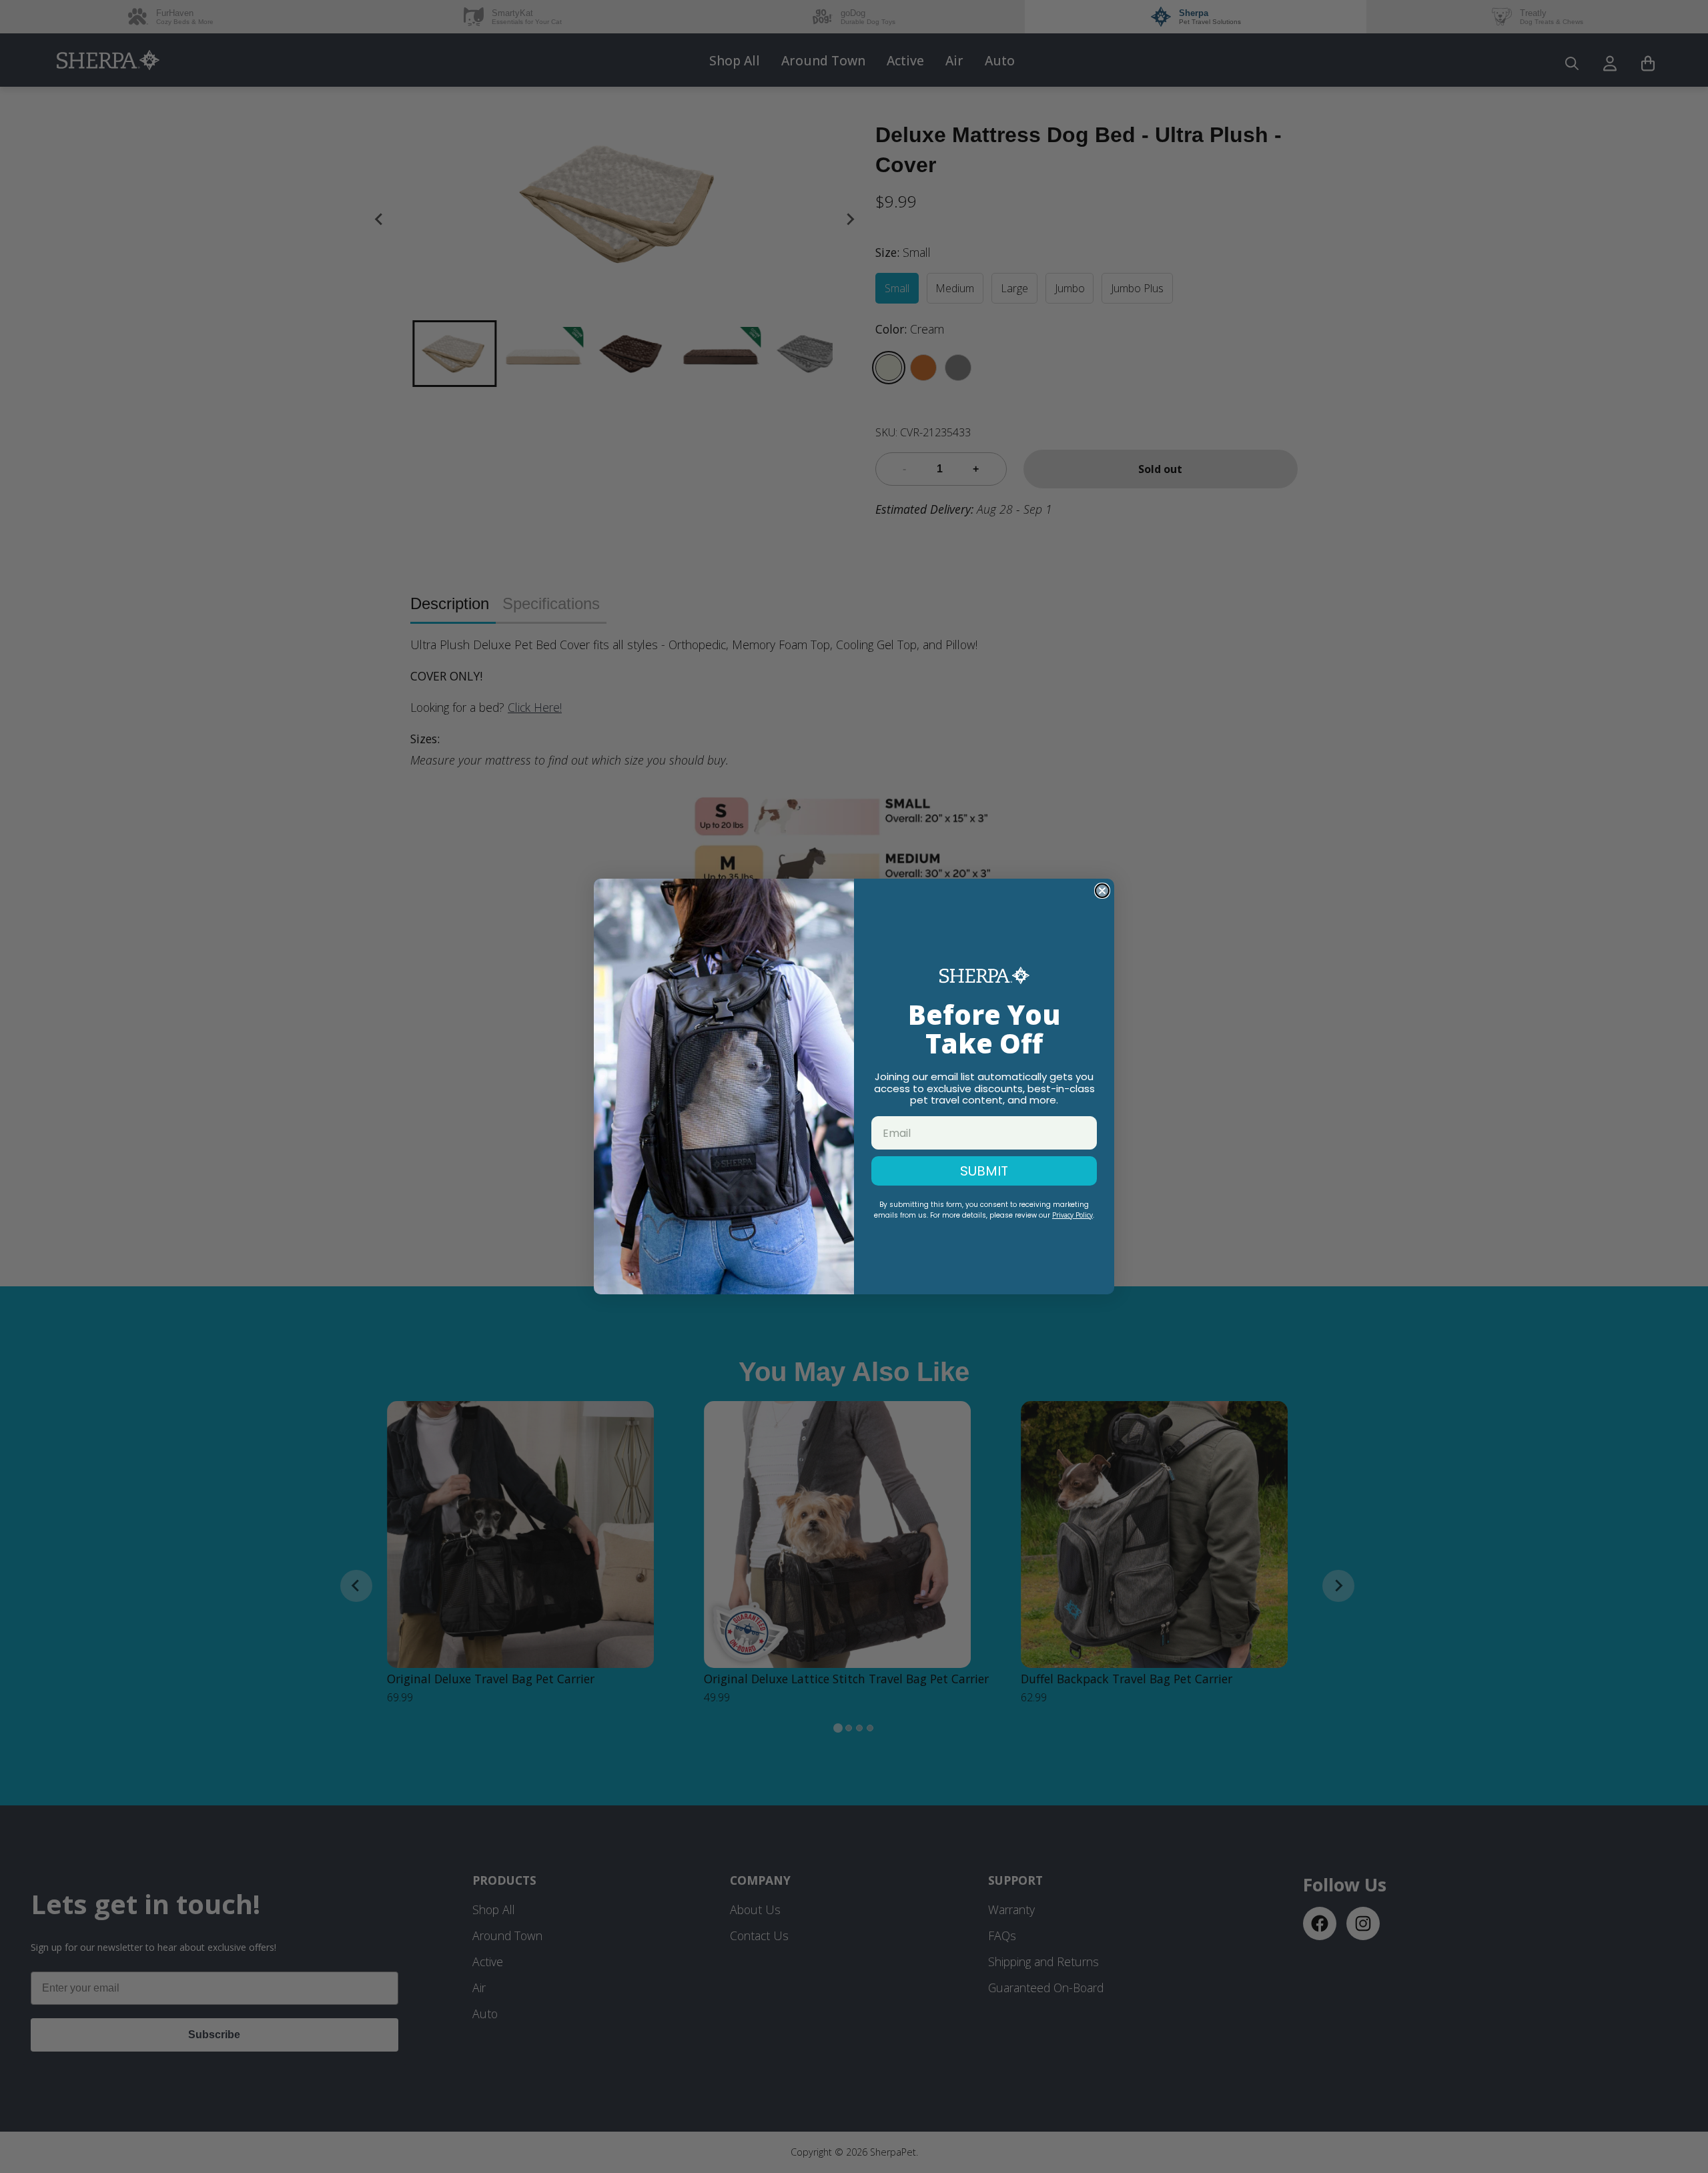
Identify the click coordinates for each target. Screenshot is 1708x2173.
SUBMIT (984, 1171)
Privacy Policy (1073, 1215)
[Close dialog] (1102, 891)
